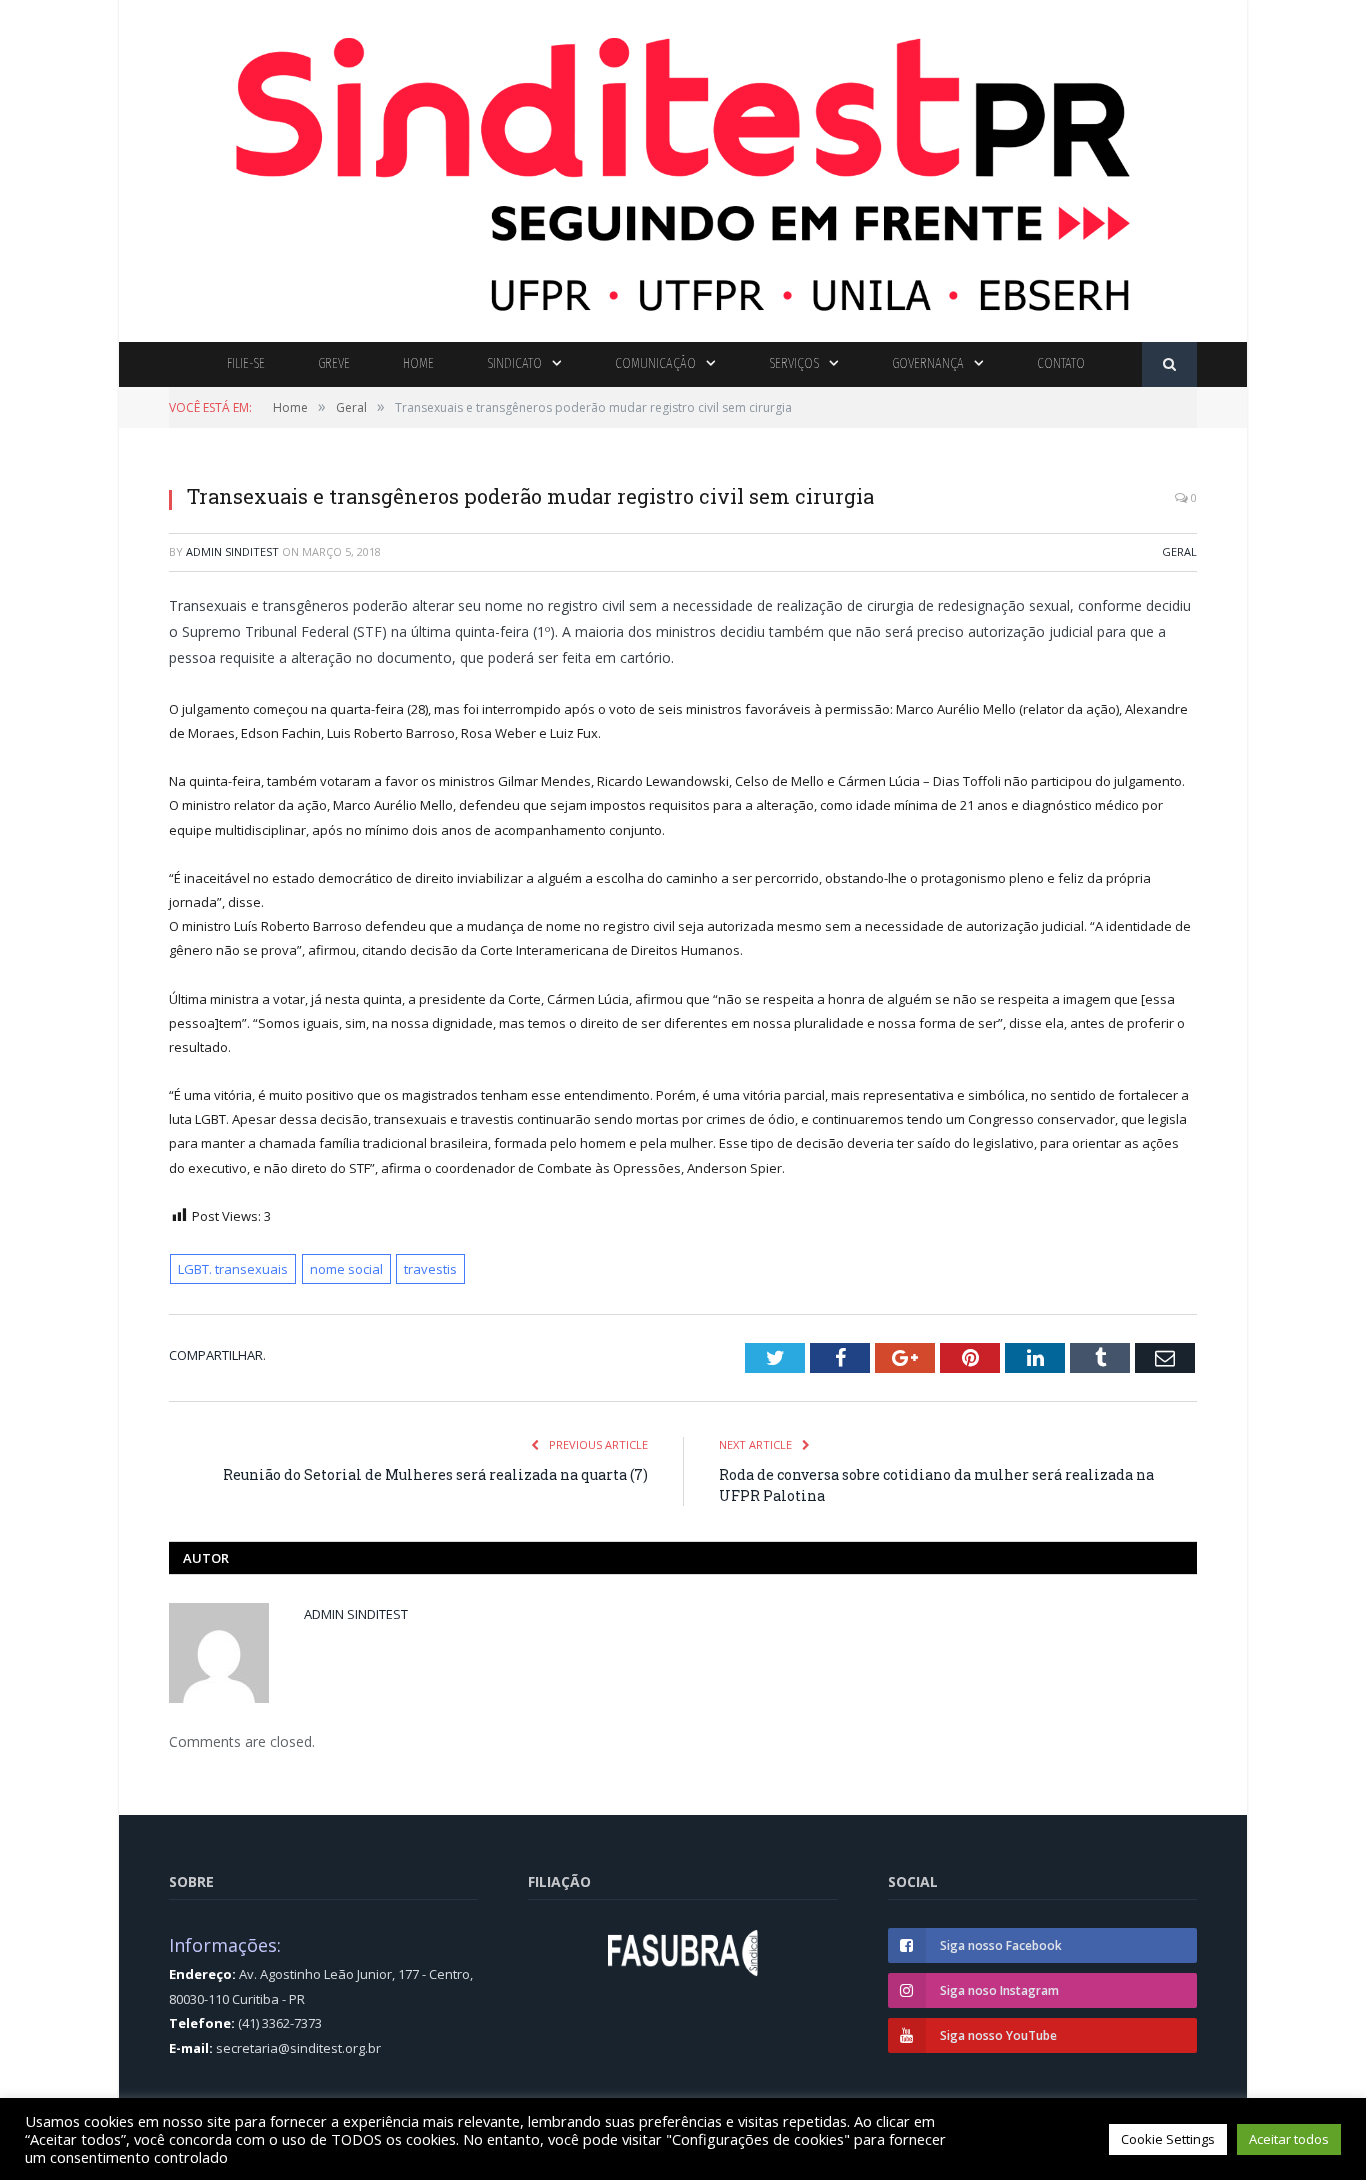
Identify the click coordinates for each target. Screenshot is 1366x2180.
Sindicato (514, 363)
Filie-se (246, 363)
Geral (1179, 551)
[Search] (1169, 364)
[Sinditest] (683, 166)
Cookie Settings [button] (1168, 2139)
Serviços (794, 363)
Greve (334, 363)
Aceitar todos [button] (1289, 2139)
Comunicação (655, 363)
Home (418, 363)
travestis (430, 1269)
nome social (346, 1269)
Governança (928, 363)
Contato (1061, 363)
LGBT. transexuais (233, 1269)
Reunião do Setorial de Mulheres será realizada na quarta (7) (435, 1474)
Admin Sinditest (232, 551)
